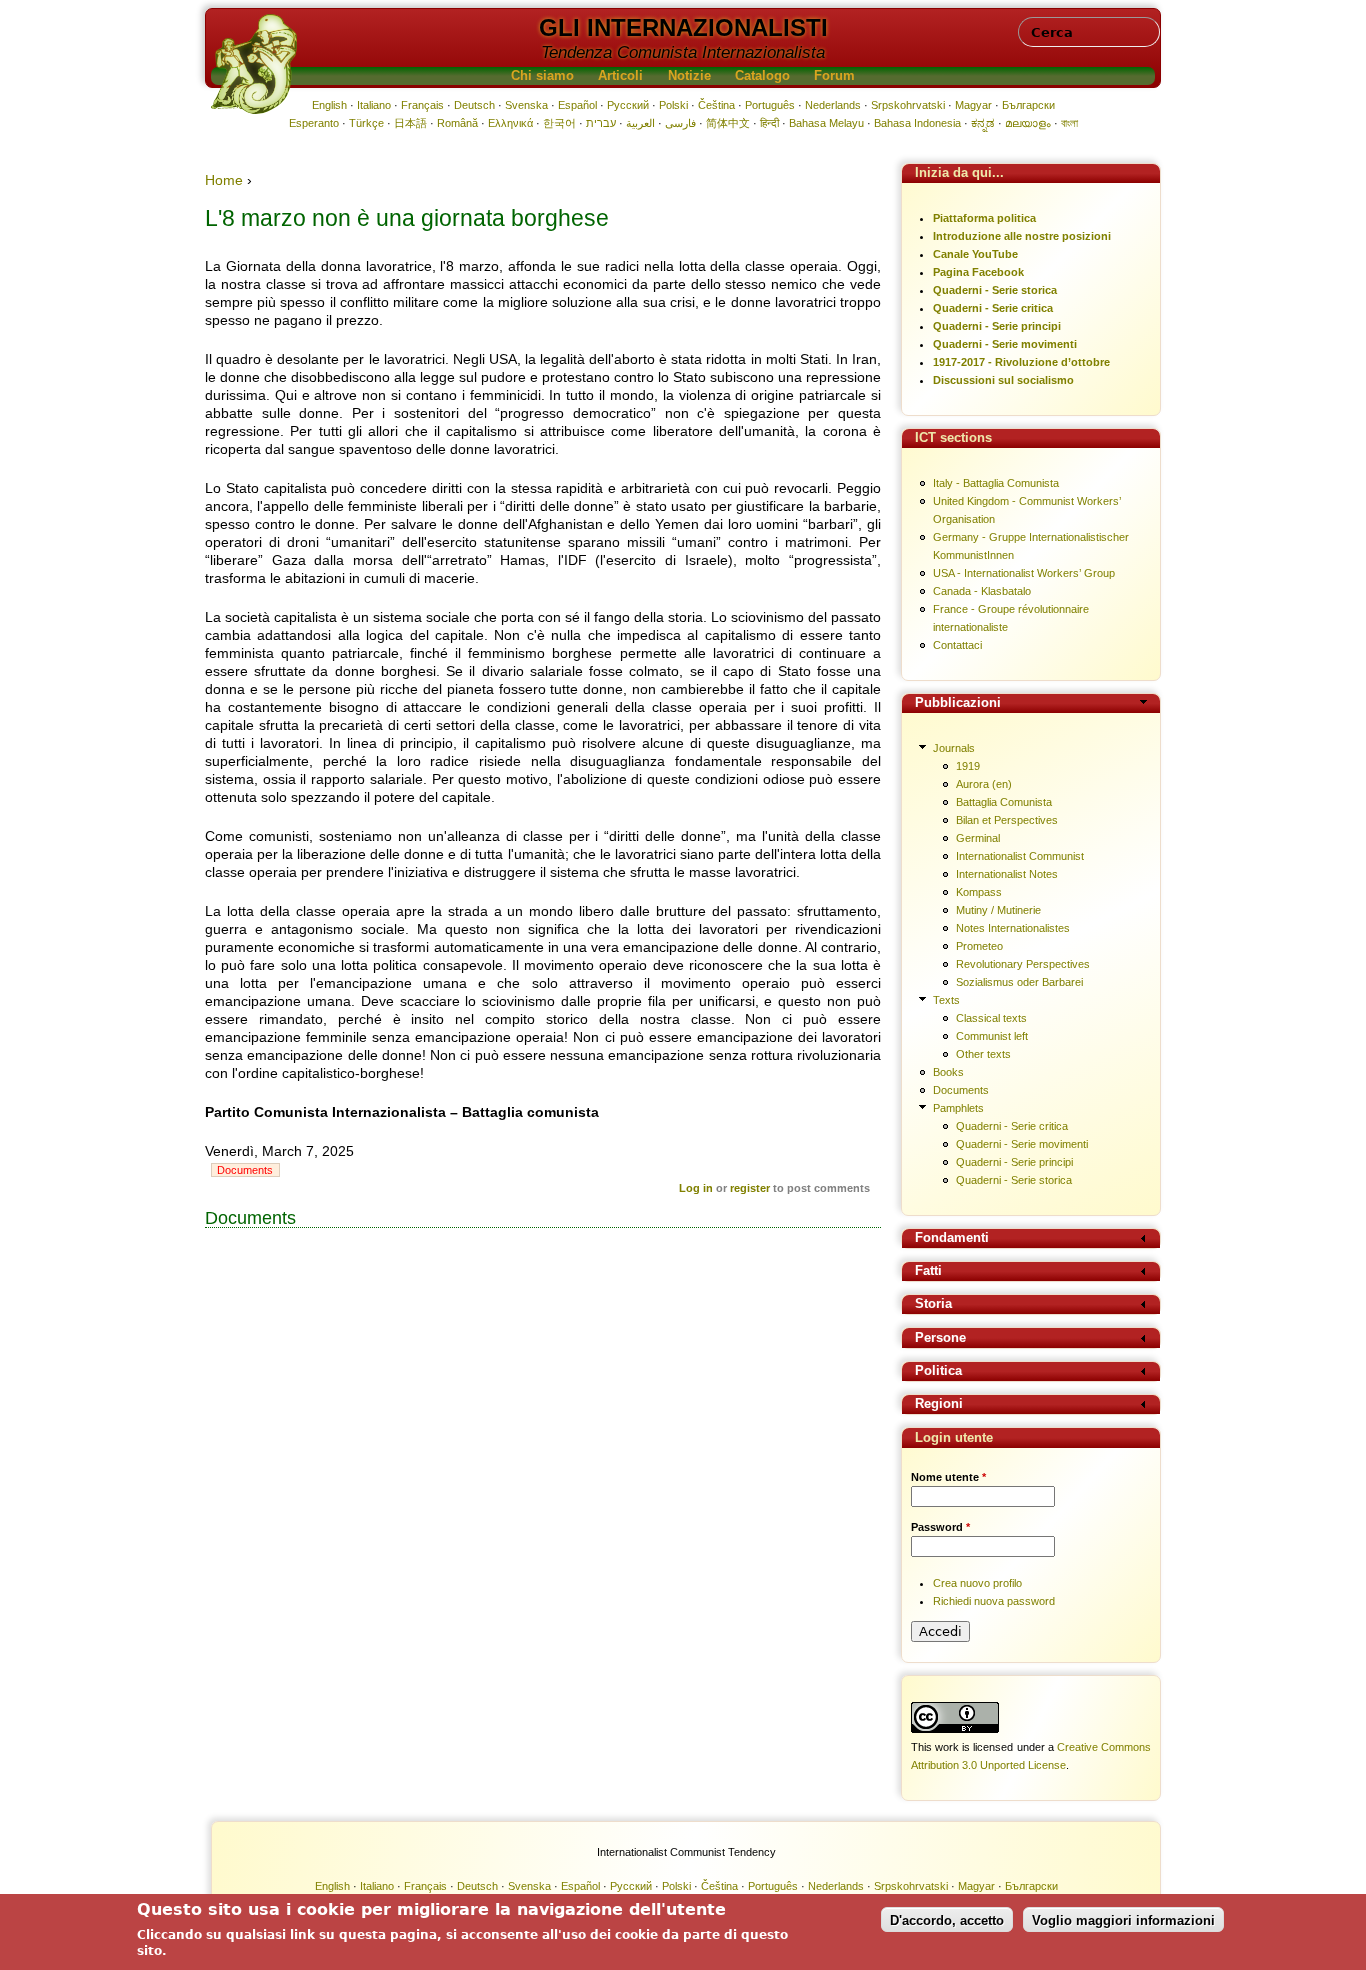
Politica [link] (938, 1371)
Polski (673, 105)
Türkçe (366, 123)
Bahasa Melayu (826, 123)
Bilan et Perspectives (1007, 820)
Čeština (716, 105)
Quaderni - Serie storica (995, 290)
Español (577, 105)
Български (1028, 105)
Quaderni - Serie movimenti (1005, 344)
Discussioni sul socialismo (1003, 380)
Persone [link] (940, 1338)
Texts (946, 1000)
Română (457, 123)
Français (422, 105)
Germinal (978, 838)
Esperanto (314, 123)
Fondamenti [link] (952, 1238)
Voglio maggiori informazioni (1123, 1919)
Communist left (992, 1036)
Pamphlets (958, 1108)
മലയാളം (1028, 123)
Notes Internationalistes (1013, 928)
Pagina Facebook (978, 272)
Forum (834, 76)
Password (940, 1527)
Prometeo (979, 946)
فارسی (680, 123)
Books (948, 1072)
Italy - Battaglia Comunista (996, 483)
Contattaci (957, 645)
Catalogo (762, 76)
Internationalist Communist (1020, 856)
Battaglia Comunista (1004, 802)
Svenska (526, 105)
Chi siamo (542, 76)
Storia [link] (933, 1304)
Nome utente (948, 1477)
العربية (640, 123)
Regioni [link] (939, 1404)
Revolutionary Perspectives (1023, 964)
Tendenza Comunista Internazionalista (683, 52)
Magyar (973, 105)
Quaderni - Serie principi (997, 326)
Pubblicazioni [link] (958, 703)
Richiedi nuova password (994, 1601)
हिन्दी (769, 123)
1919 (968, 766)
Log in (696, 1188)
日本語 (410, 123)
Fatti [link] (928, 1271)
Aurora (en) (984, 784)
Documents (245, 1170)
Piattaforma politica (984, 218)
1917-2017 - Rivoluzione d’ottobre (1021, 362)
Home (224, 180)
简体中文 (728, 123)
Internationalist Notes (1007, 874)
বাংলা (1069, 123)
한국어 (559, 123)
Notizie (689, 76)
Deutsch (474, 105)
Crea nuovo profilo (977, 1583)
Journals (954, 748)
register (750, 1188)
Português (770, 105)
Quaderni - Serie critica (993, 308)
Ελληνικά (510, 123)
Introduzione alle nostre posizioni (1022, 236)
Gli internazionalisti (683, 27)
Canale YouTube (975, 254)
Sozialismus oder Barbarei (1019, 982)
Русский (628, 105)
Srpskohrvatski (908, 105)
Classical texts (991, 1018)
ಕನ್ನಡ (983, 123)
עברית (601, 123)
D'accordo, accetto (947, 1919)
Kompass (979, 892)
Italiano (374, 105)
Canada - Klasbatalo (982, 591)
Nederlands (833, 105)
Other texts (983, 1054)
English (329, 105)
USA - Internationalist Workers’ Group (1024, 573)
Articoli (620, 76)
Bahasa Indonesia (917, 123)
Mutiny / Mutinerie (998, 910)
